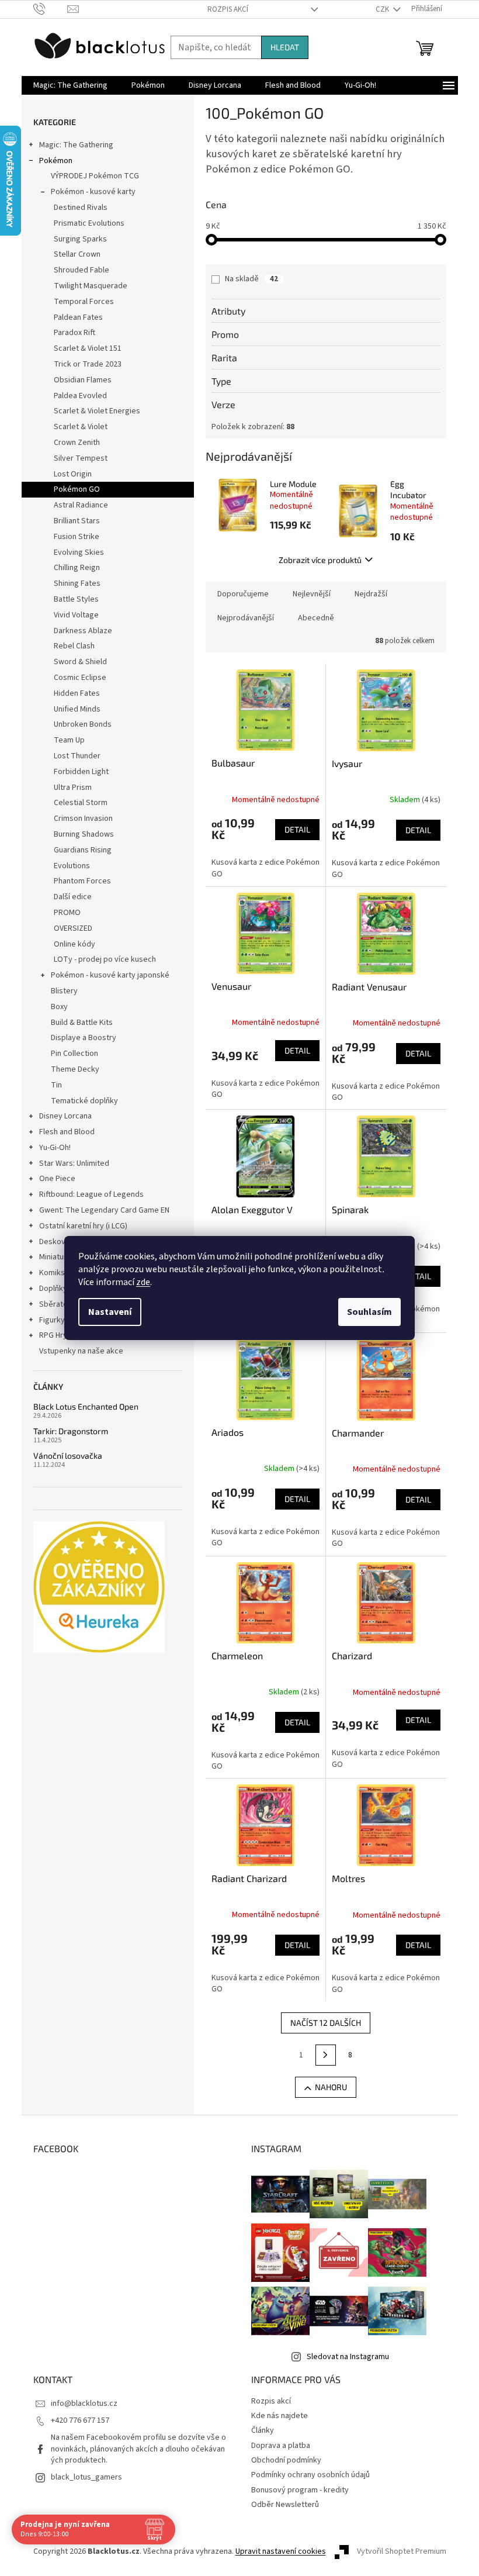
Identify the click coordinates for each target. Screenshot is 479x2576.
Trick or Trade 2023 (88, 364)
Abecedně (316, 618)
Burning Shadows (84, 834)
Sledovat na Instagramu (348, 2357)
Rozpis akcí (228, 9)
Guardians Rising (83, 850)
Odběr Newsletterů (285, 2505)
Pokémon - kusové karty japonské (110, 975)
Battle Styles (76, 599)
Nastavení (110, 1312)
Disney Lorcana (65, 1116)
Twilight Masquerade (91, 286)
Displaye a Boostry (84, 1038)
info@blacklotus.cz (84, 2404)
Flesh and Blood (67, 1132)
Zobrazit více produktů (320, 560)
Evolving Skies (79, 553)
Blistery (64, 991)
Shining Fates (77, 583)
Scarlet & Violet (81, 427)
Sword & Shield (80, 662)
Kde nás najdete (280, 2416)
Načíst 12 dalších (326, 2023)
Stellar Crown (77, 254)
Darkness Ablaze (83, 631)
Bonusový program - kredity (300, 2490)
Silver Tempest (81, 458)
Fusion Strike (77, 537)
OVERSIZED (73, 928)
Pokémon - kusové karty (93, 192)
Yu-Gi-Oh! (55, 1148)
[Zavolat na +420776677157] (51, 9)
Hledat (285, 47)
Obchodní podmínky (286, 2460)
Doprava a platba (281, 2446)
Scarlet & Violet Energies (97, 411)
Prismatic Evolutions (89, 223)
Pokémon (56, 161)
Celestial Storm (81, 803)
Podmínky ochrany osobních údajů (310, 2475)
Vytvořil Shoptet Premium (402, 2551)
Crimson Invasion (83, 819)
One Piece (57, 1179)
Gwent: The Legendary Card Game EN (104, 1210)
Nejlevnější (312, 594)
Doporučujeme (243, 594)
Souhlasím (369, 1312)
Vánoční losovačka (68, 1456)
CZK (383, 9)
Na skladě (251, 279)
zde (143, 1282)
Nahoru (331, 2087)
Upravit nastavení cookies (281, 2551)
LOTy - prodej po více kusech (105, 959)
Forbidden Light (81, 772)
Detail (297, 829)
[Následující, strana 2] (326, 2055)
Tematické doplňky (84, 1101)
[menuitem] (70, 85)
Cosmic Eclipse (80, 678)
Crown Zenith (77, 443)
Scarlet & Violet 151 (88, 348)
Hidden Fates (77, 693)
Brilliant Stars (77, 521)
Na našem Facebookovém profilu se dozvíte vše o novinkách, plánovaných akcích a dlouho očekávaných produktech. (138, 2449)
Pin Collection (74, 1054)
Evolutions (72, 866)
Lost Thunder (77, 756)
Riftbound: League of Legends (91, 1194)
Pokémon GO (77, 489)
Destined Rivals (81, 208)
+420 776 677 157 (80, 2420)
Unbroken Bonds (83, 724)
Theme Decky (75, 1069)
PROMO (67, 913)
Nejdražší (371, 594)
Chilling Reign (77, 568)
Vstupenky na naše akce (81, 1351)
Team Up (69, 740)
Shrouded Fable (81, 270)
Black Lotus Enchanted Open (86, 1406)
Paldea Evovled (80, 396)
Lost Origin (73, 474)
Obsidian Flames (83, 380)
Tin (56, 1085)
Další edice (73, 897)
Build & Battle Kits (82, 1023)
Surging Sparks (80, 239)
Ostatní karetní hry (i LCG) (83, 1226)
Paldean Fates (78, 317)
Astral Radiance (81, 505)
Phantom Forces (82, 881)
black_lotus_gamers (86, 2477)
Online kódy (74, 944)
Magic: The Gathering (76, 145)
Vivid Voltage (76, 615)
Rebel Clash (74, 646)
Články (263, 2430)
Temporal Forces (84, 302)
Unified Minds (77, 709)
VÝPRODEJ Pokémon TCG (95, 176)
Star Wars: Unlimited (74, 1163)
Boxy (59, 1007)
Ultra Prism (73, 788)
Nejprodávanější (246, 618)
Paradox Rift (74, 333)
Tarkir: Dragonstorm (71, 1431)
